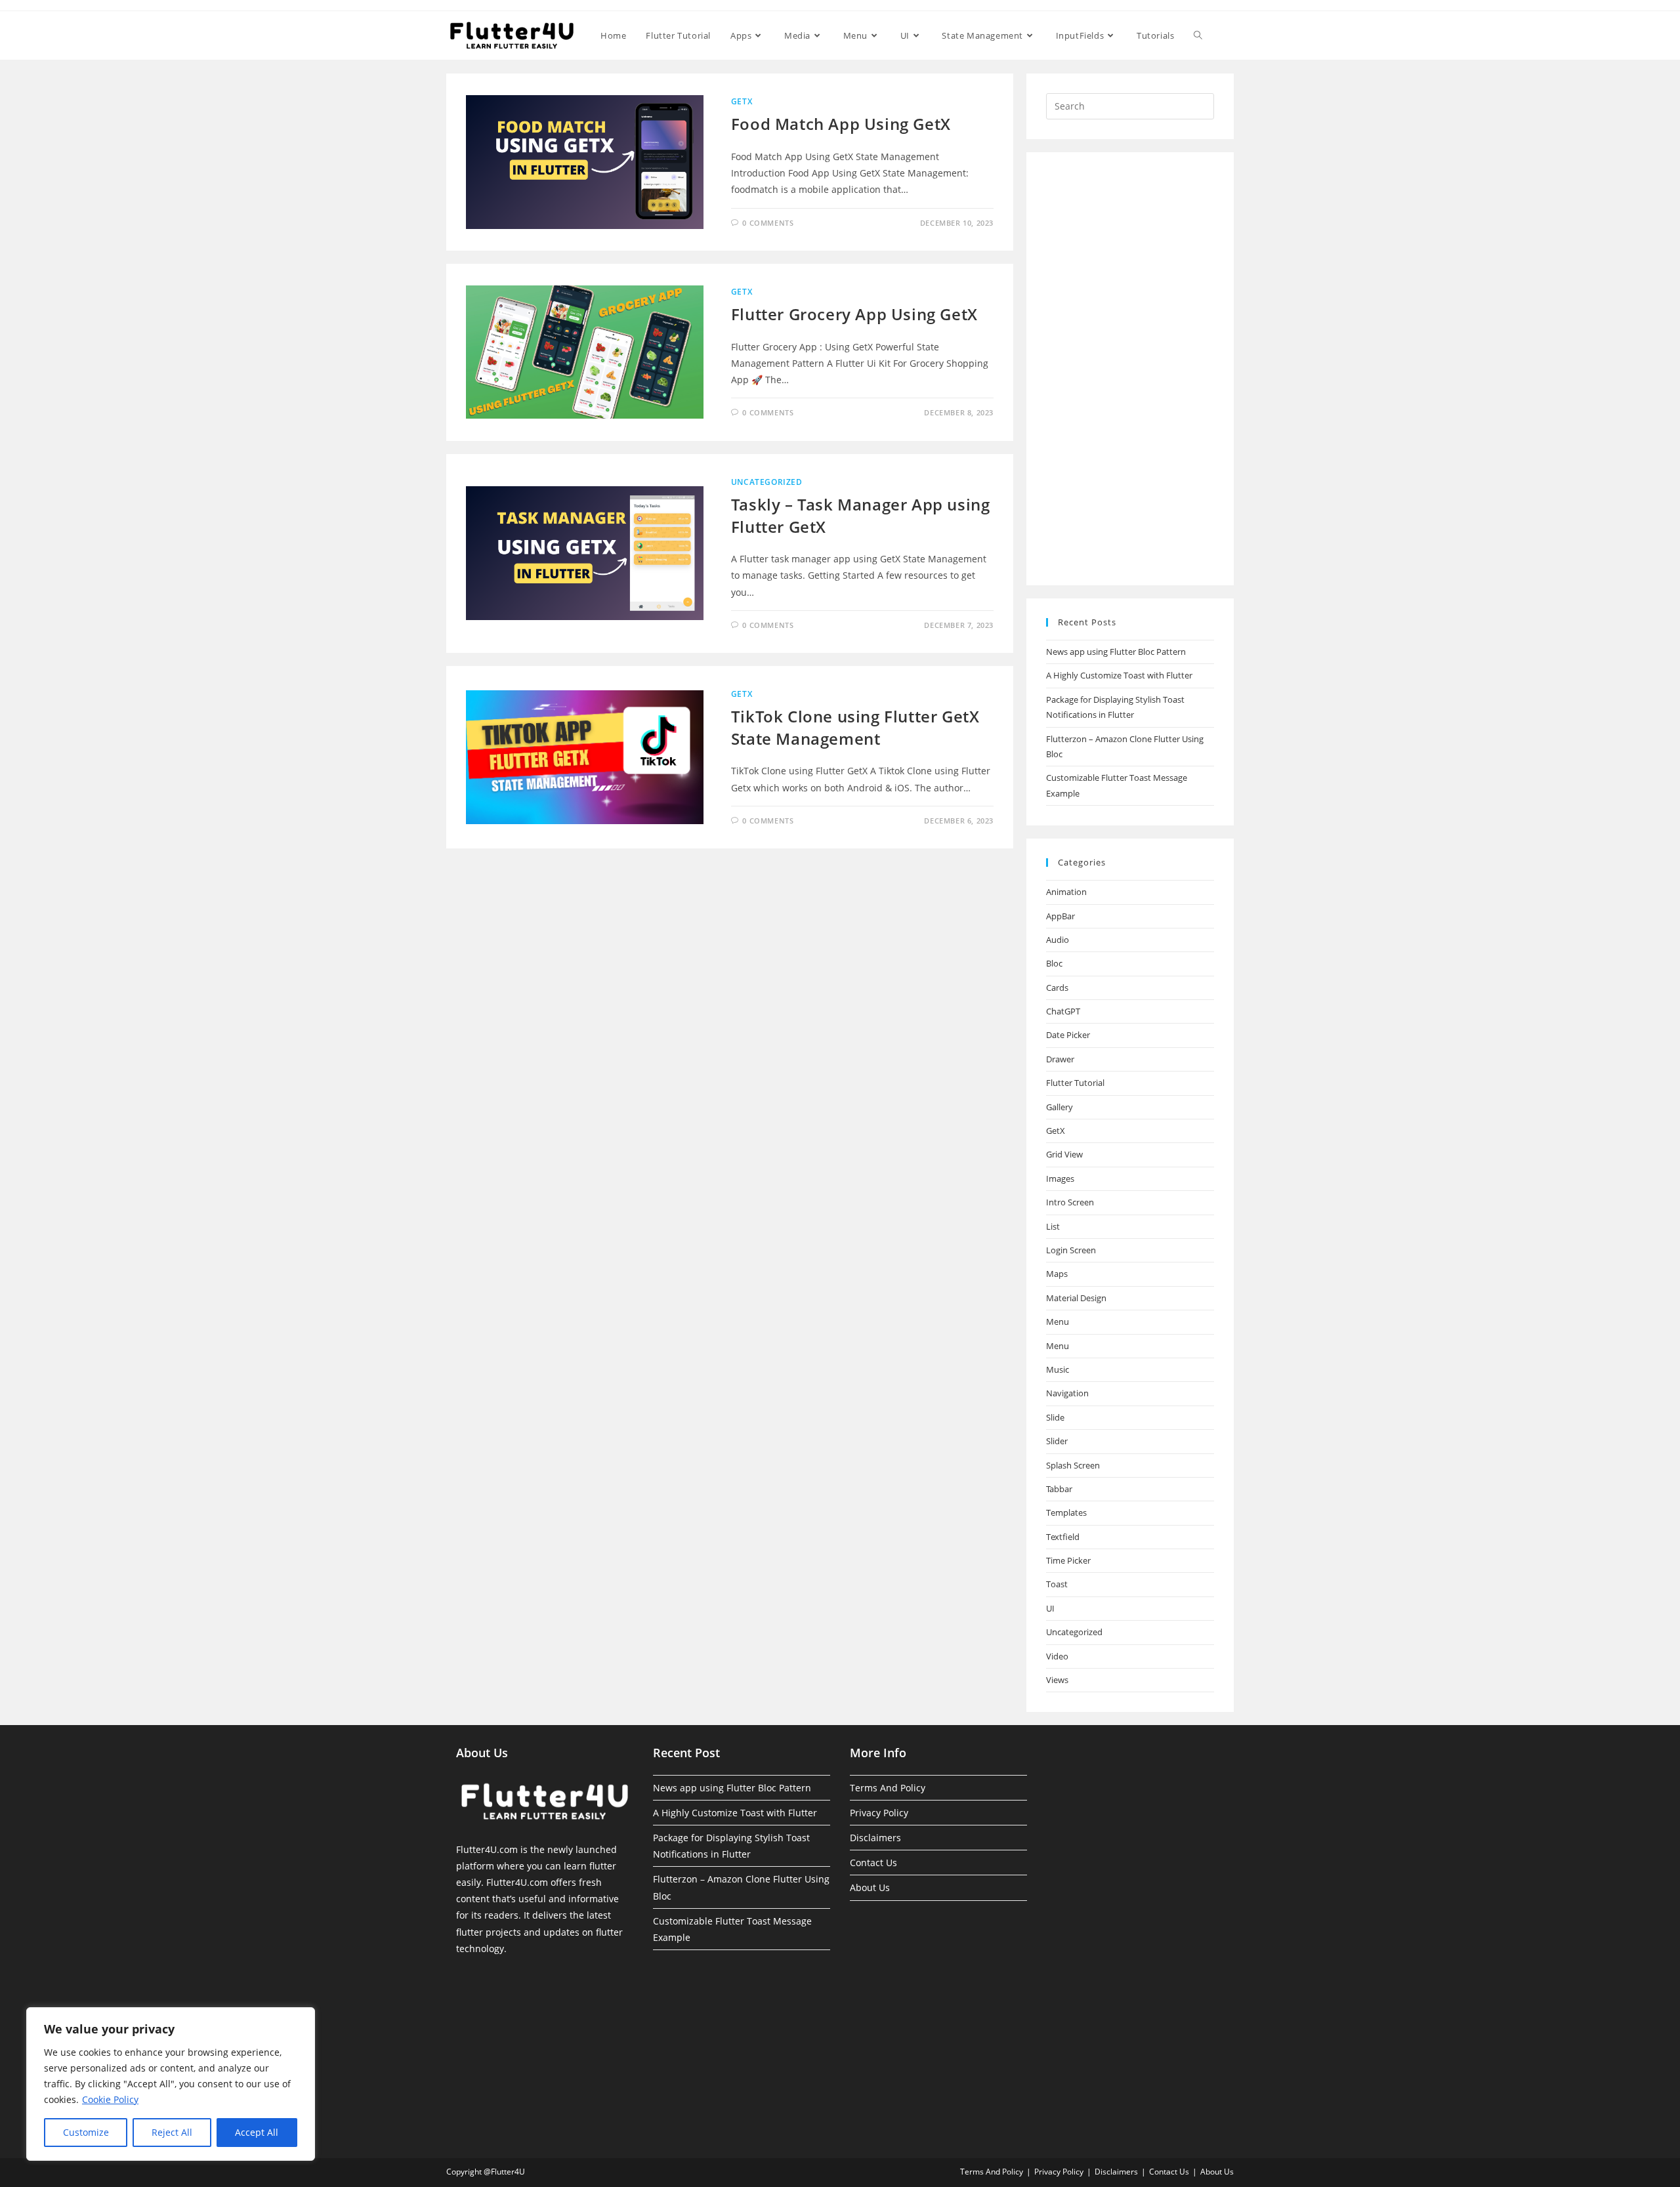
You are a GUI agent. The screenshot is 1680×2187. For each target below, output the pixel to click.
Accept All (257, 2132)
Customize (86, 2132)
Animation (1066, 892)
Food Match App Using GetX (841, 124)
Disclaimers (875, 1838)
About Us (870, 1887)
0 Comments (768, 223)
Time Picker (1068, 1560)
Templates (1066, 1512)
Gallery (1060, 1107)
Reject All (172, 2132)
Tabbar (1059, 1489)
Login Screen (1071, 1250)
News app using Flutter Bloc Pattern (1116, 652)
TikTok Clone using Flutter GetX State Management (855, 727)
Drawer (1060, 1059)
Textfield (1063, 1537)
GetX (742, 101)
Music (1058, 1369)
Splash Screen (1073, 1465)
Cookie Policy (110, 2099)
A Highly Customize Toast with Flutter (1119, 675)
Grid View (1064, 1154)
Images (1060, 1178)
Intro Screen (1070, 1202)
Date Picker (1068, 1035)
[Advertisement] (1130, 369)
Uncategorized (767, 482)
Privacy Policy (879, 1813)
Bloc (1054, 963)
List (1053, 1226)
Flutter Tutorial (1075, 1083)
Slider (1057, 1441)
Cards (1057, 988)
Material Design (1076, 1298)
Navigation (1067, 1393)
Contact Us (873, 1863)
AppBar (1060, 916)
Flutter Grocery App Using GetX (854, 314)
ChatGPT (1063, 1011)
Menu (1058, 1322)
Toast (1057, 1584)
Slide (1055, 1417)
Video (1057, 1656)
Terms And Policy (888, 1788)
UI (1050, 1608)
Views (1057, 1680)
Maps (1057, 1274)
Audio (1058, 940)
